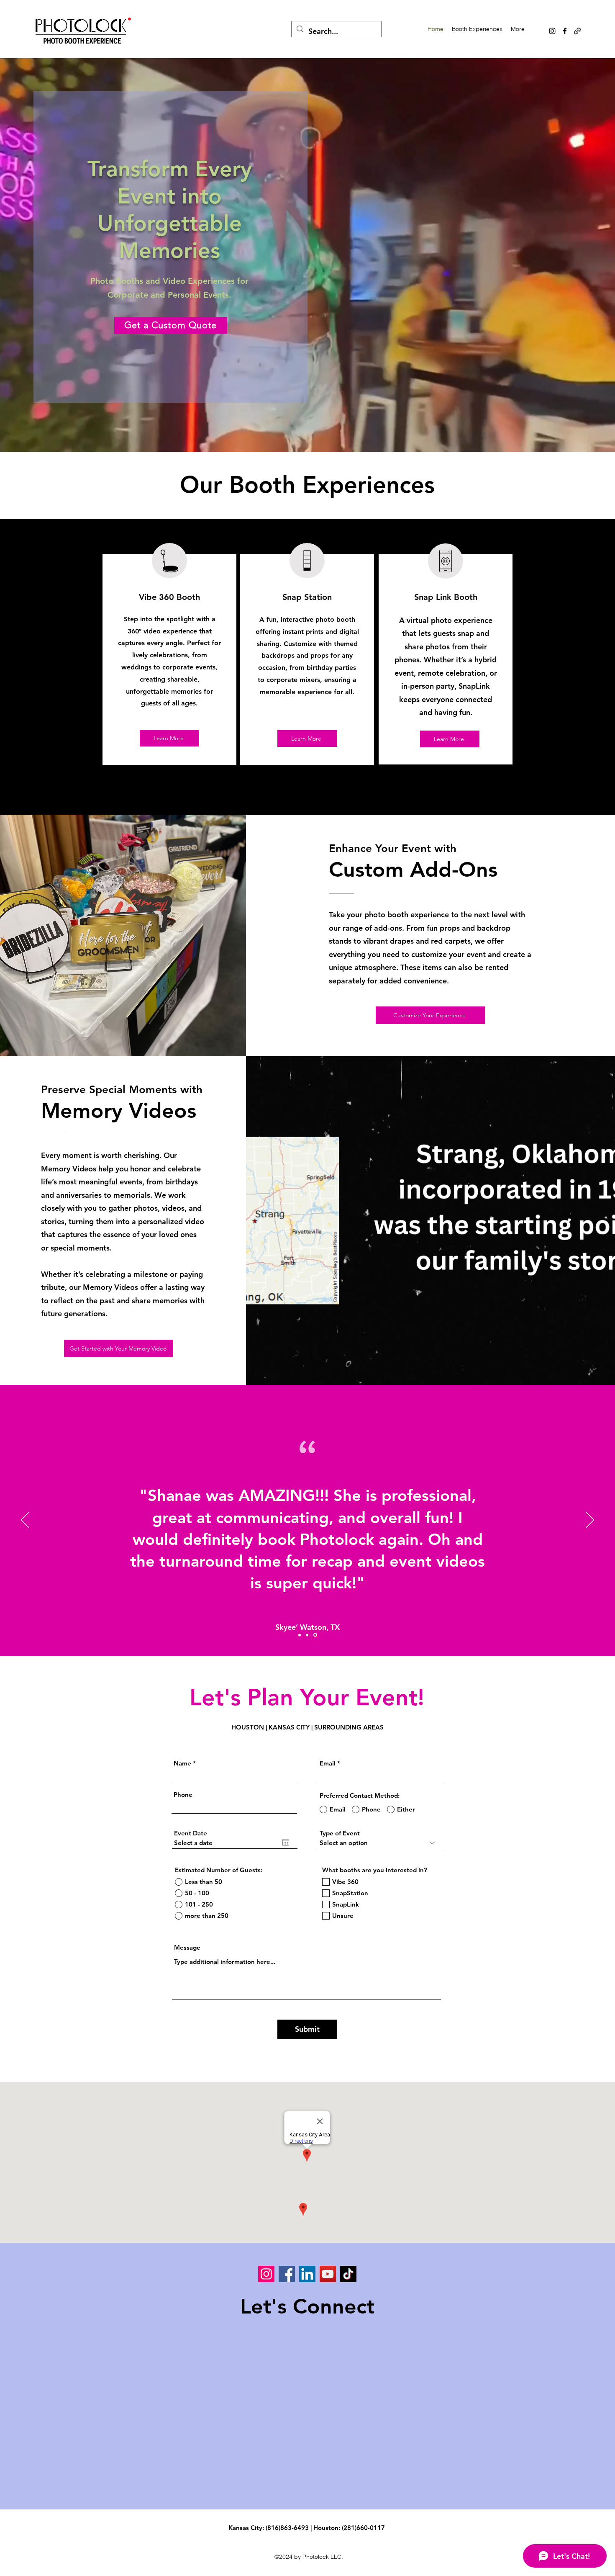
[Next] (590, 1521)
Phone (183, 1795)
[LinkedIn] (307, 2274)
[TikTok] (348, 2274)
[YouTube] (328, 2274)
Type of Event (340, 1833)
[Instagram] (552, 31)
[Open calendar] (286, 1843)
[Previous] (25, 1521)
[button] (477, 29)
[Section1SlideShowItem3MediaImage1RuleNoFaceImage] (308, 1635)
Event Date (191, 1833)
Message (187, 1947)
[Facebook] (565, 31)
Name (182, 1763)
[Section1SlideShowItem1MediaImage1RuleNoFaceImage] (300, 1635)
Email (328, 1763)
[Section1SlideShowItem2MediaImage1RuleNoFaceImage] (316, 1635)
